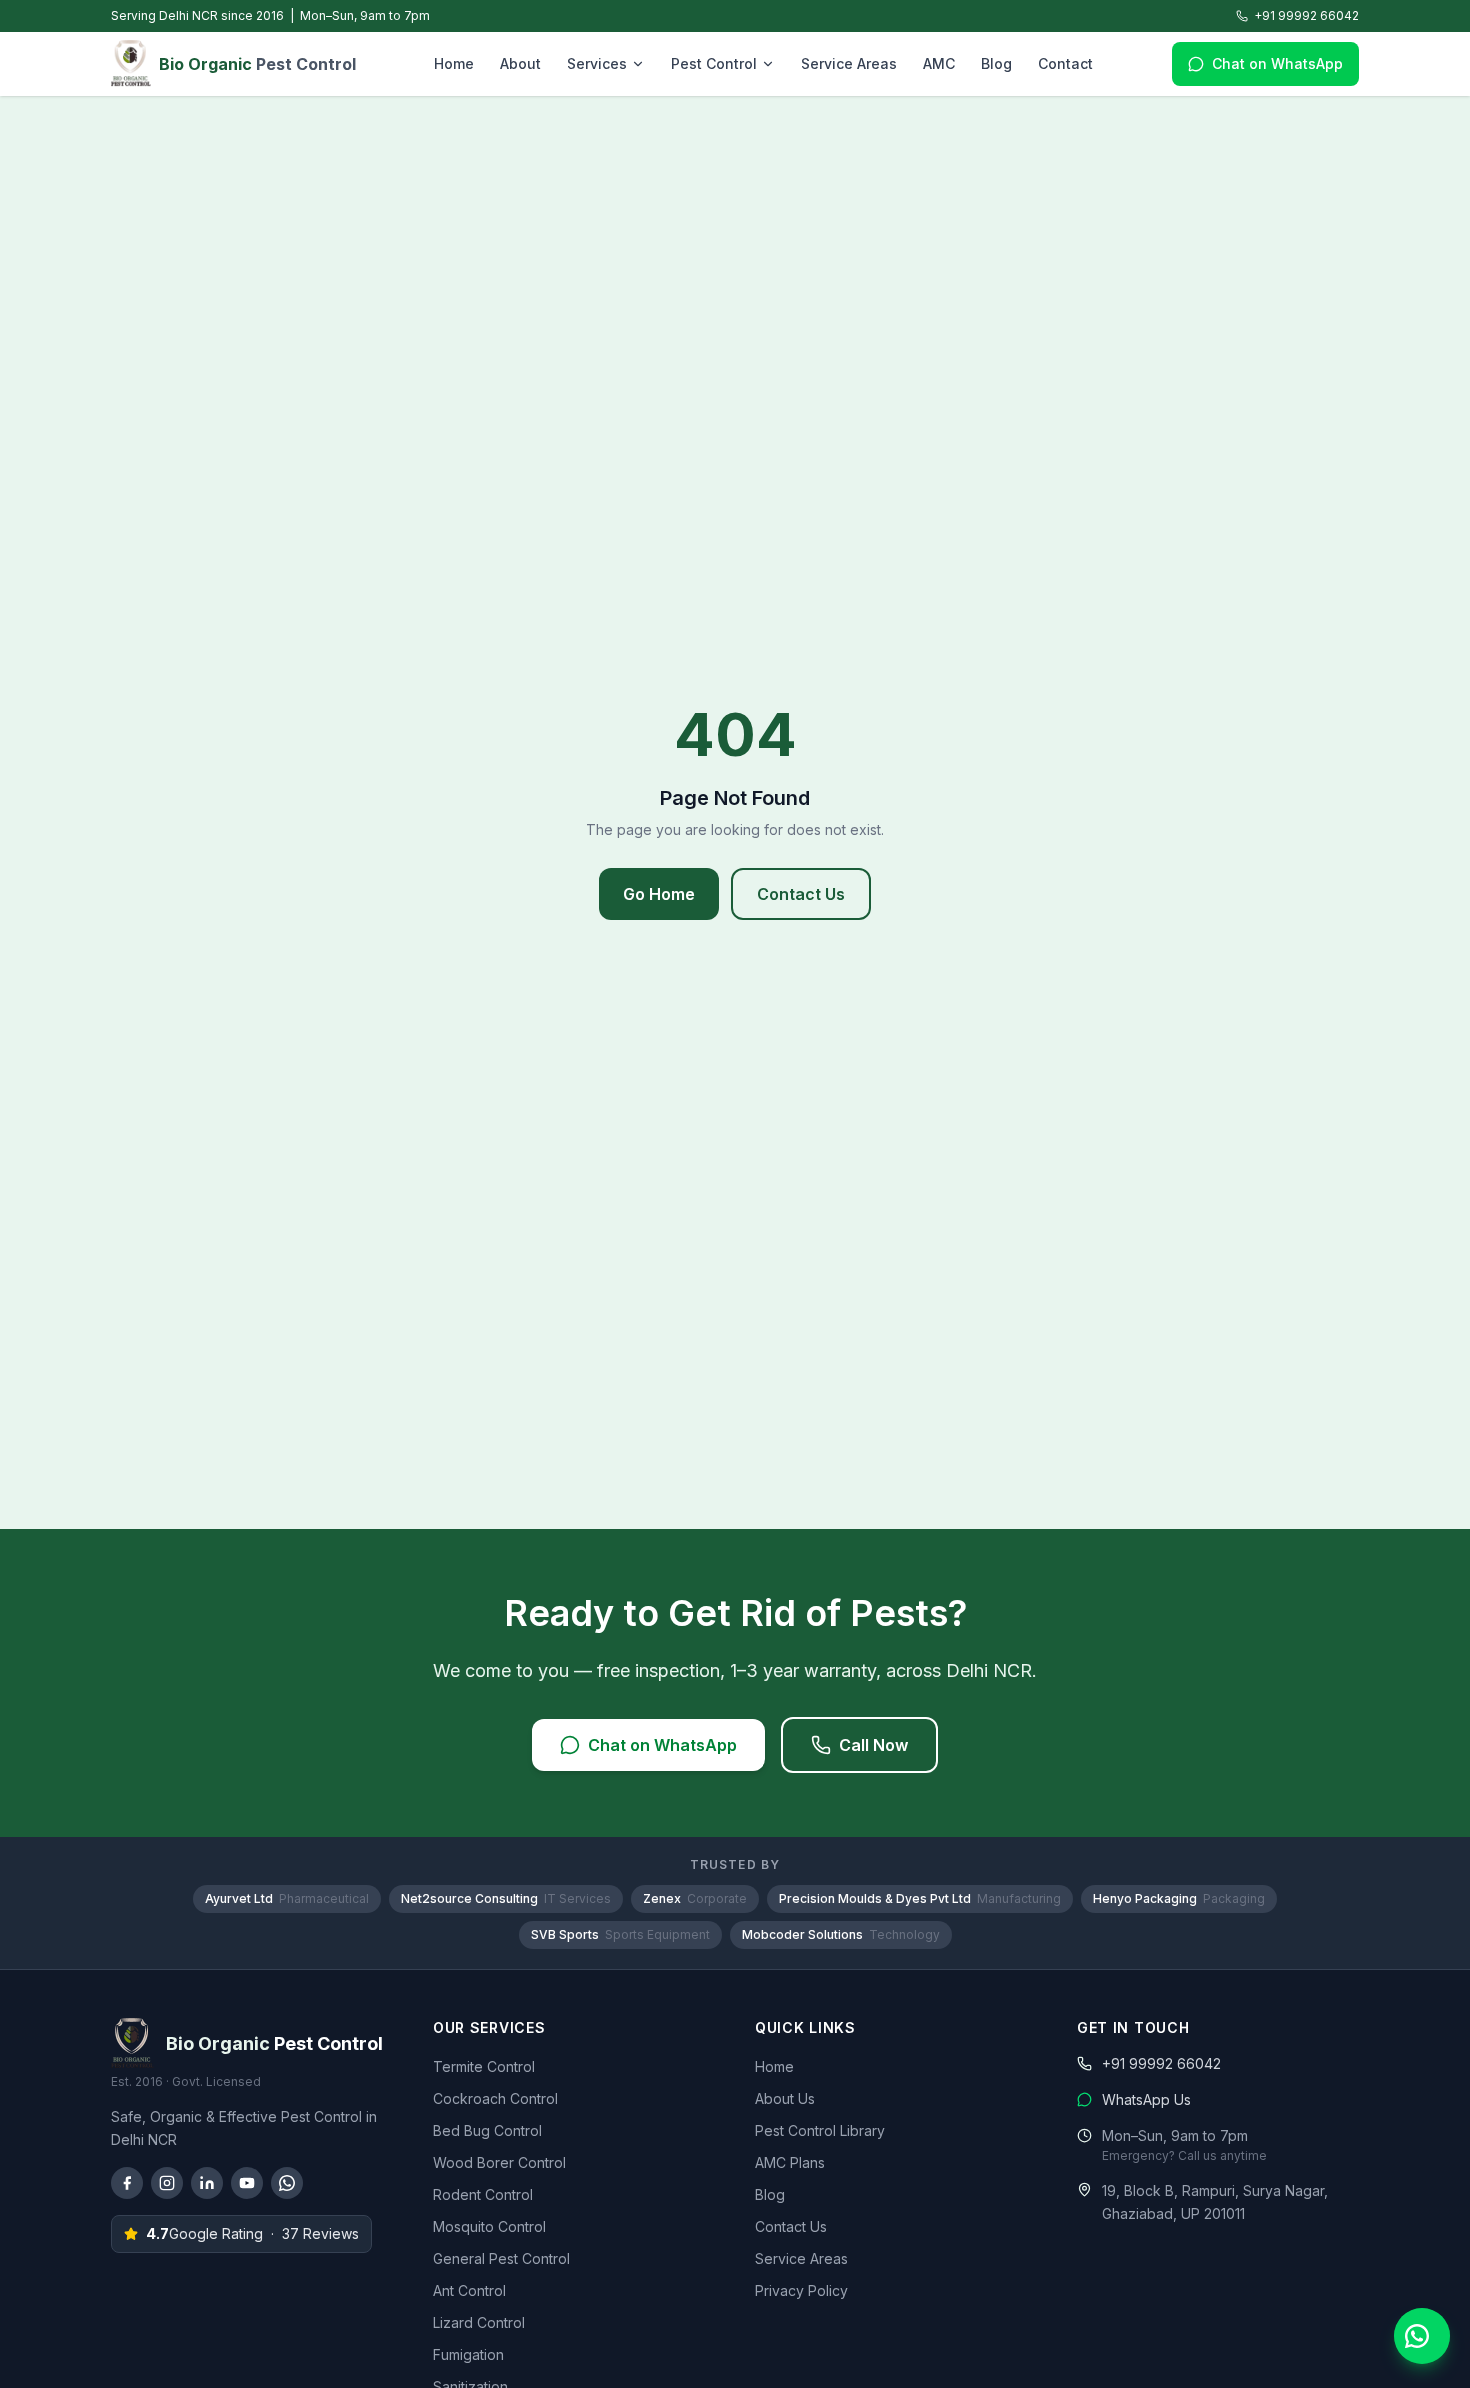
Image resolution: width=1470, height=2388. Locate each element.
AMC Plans (790, 2162)
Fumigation (468, 2354)
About (520, 63)
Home (454, 63)
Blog (996, 63)
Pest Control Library (820, 2130)
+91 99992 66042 (1306, 15)
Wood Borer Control (499, 2162)
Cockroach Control (495, 2098)
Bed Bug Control (487, 2130)
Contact (1065, 63)
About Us (785, 2098)
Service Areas (849, 63)
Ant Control (469, 2290)
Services (597, 63)
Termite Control (484, 2066)
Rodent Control (483, 2194)
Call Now (873, 1745)
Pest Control (714, 63)
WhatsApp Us (1146, 2099)
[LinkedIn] (207, 2183)
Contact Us (801, 894)
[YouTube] (247, 2183)
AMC (939, 63)
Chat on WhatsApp (1277, 63)
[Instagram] (167, 2183)
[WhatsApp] (287, 2183)
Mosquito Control (489, 2226)
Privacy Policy (801, 2290)
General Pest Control (501, 2258)
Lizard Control (479, 2322)
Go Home (659, 894)
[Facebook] (127, 2183)
